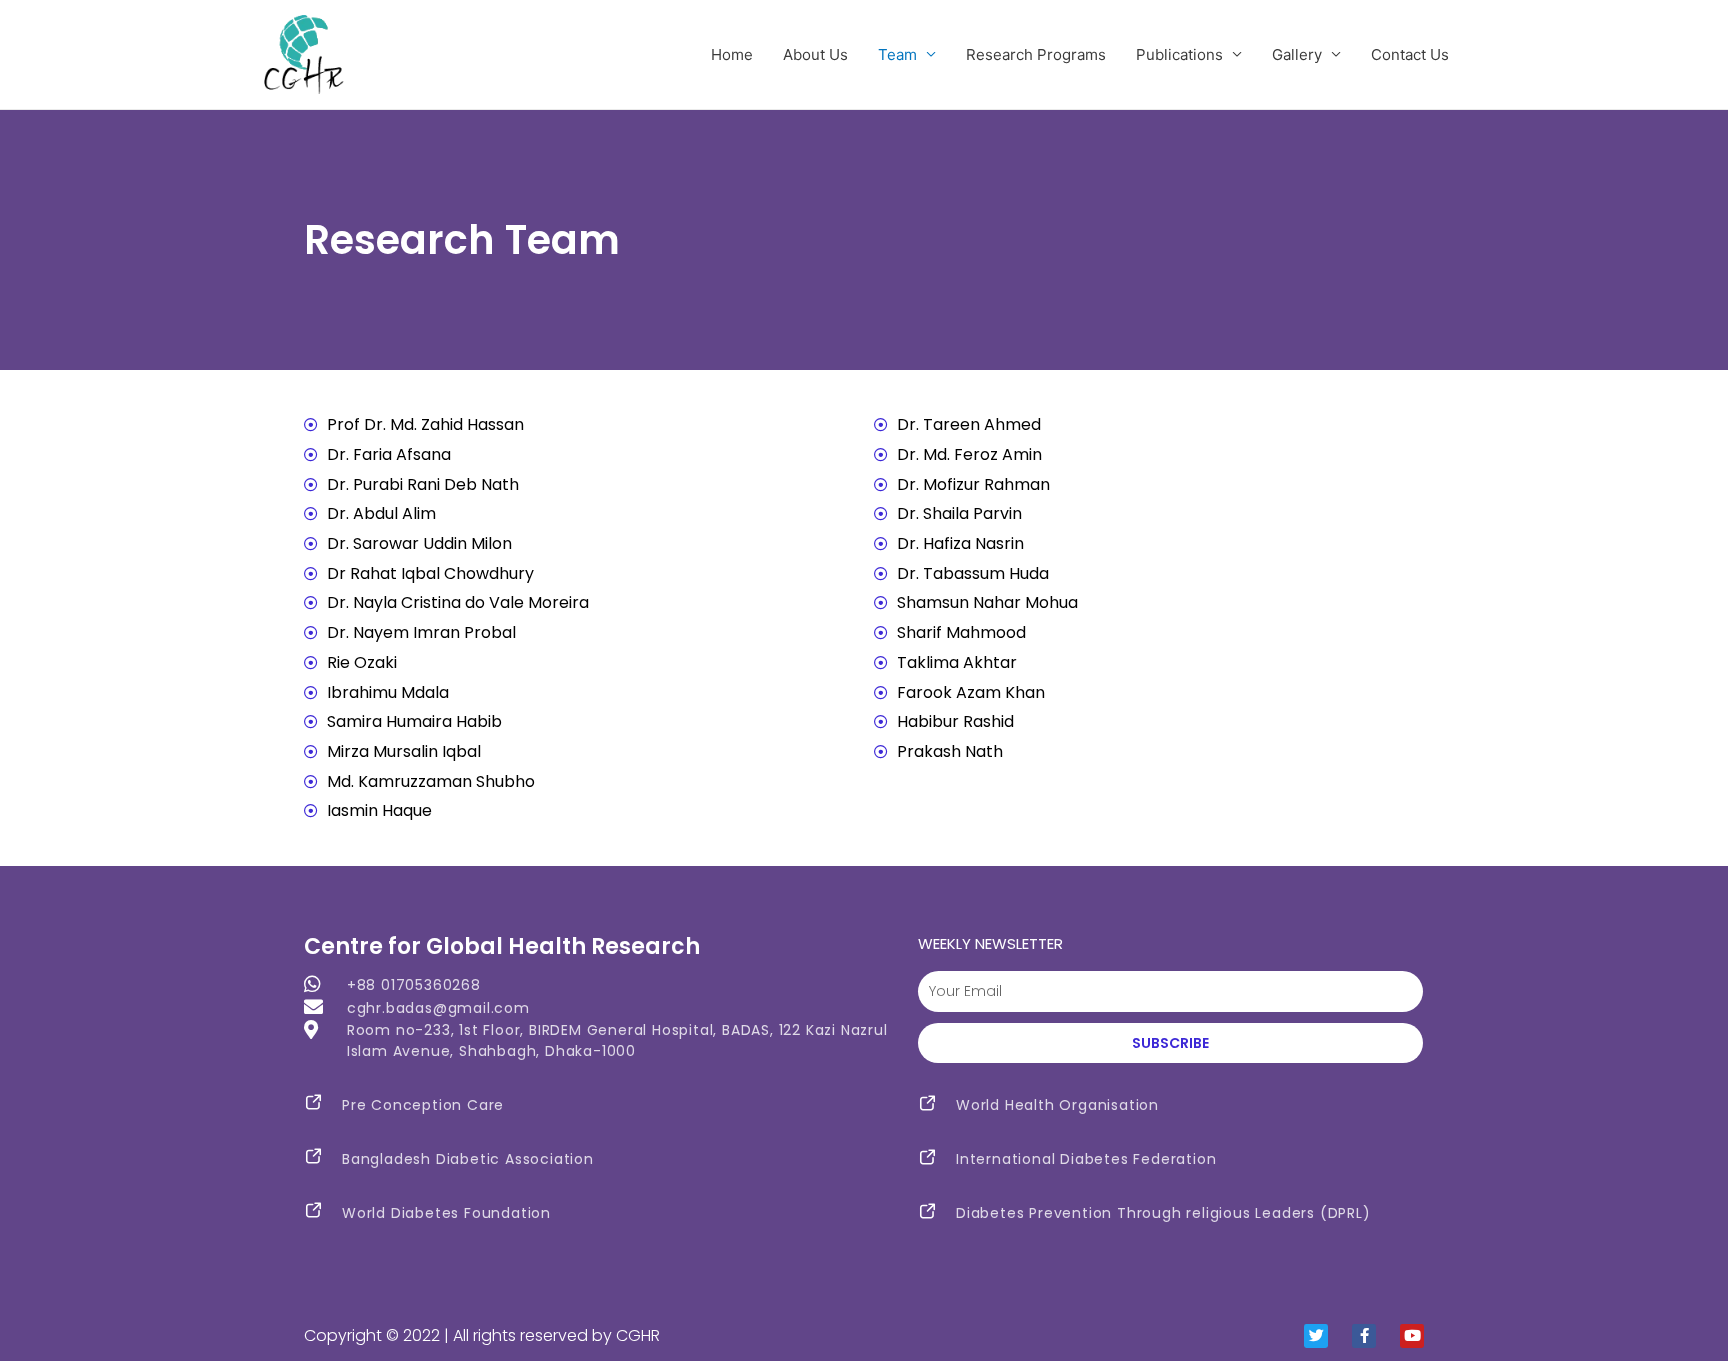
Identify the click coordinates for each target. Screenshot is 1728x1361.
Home (732, 54)
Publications (1179, 54)
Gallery (1297, 54)
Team (897, 54)
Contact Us (1410, 54)
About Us (815, 54)
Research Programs (1036, 54)
